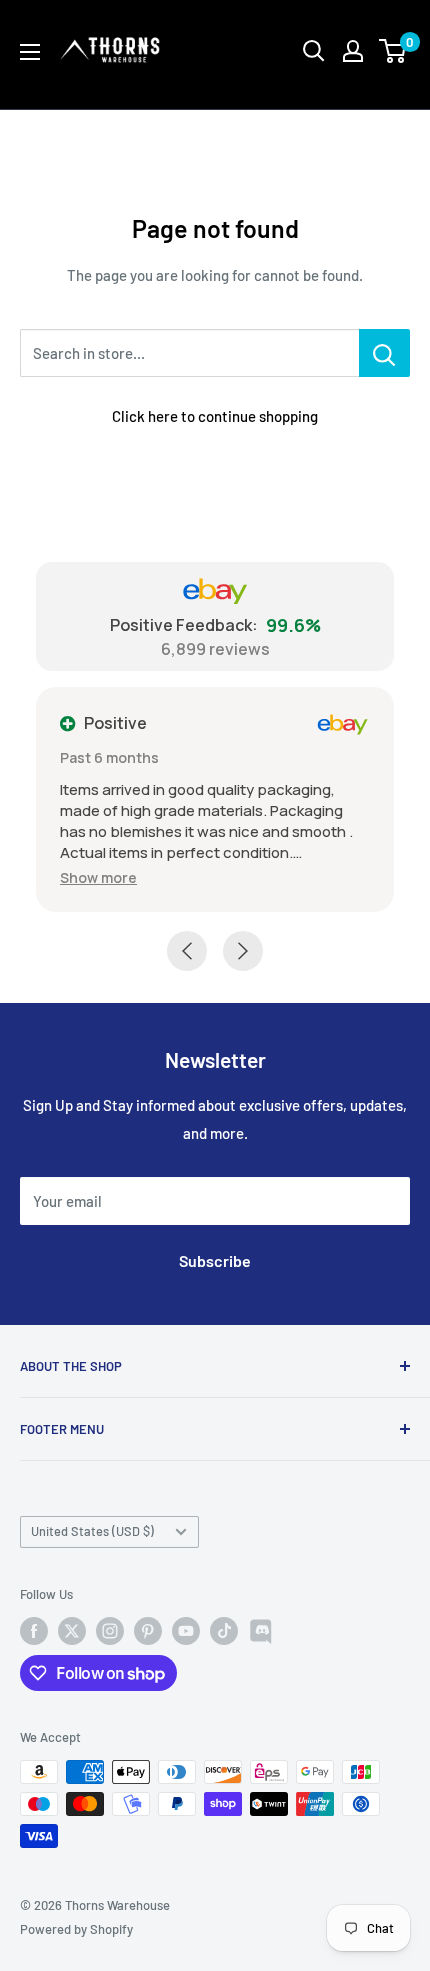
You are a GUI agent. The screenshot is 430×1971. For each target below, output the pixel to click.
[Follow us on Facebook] (34, 1631)
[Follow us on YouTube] (186, 1631)
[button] (98, 877)
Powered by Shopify (76, 1929)
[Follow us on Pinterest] (148, 1631)
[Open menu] (30, 52)
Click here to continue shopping (215, 416)
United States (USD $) (92, 1531)
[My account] (353, 51)
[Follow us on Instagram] (110, 1631)
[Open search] (314, 51)
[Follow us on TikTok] (224, 1631)
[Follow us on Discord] (262, 1631)
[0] (393, 51)
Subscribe (215, 1260)
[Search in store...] (384, 353)
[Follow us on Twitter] (72, 1631)
